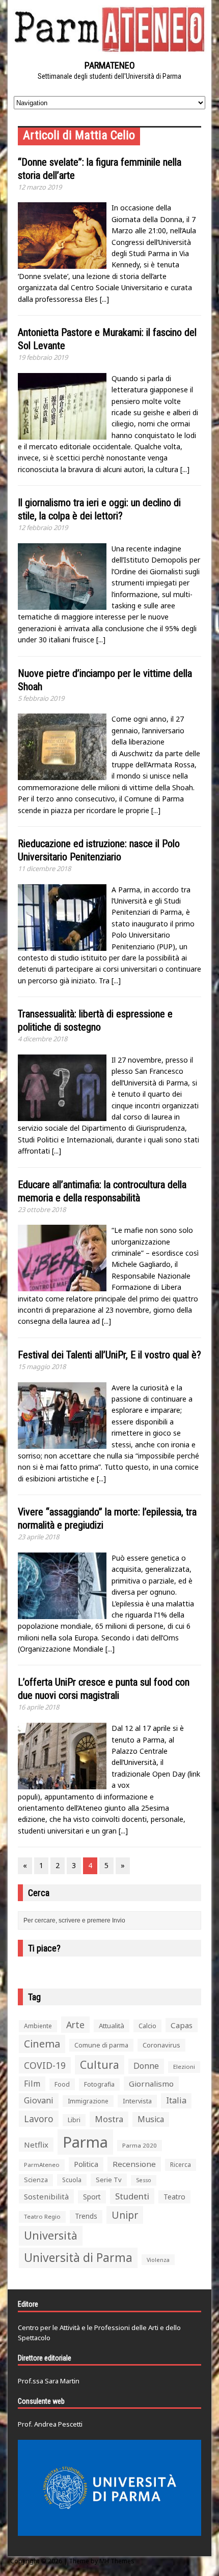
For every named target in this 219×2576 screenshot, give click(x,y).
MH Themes (117, 2561)
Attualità (112, 2026)
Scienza (36, 2180)
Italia (176, 2100)
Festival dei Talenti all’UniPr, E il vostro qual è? (109, 1355)
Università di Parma (78, 2258)
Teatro (174, 2197)
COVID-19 (45, 2065)
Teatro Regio (42, 2216)
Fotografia (99, 2084)
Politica (86, 2164)
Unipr (125, 2215)
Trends (86, 2216)
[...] (104, 299)
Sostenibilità (46, 2196)
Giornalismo (151, 2084)
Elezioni (184, 2067)
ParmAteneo (42, 2165)
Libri (74, 2120)
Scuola (72, 2180)
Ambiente (38, 2026)
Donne (146, 2066)
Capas (182, 2025)
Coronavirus (161, 2045)
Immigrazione (88, 2101)
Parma (85, 2142)
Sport (92, 2197)
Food (62, 2084)
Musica (151, 2119)
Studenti (132, 2196)
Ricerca (181, 2165)
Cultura (100, 2065)
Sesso (144, 2180)
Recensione (134, 2164)
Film (32, 2084)
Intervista (137, 2101)
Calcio (147, 2026)
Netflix (36, 2145)
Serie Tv (109, 2180)
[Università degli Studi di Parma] (109, 2488)
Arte (75, 2025)
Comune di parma (101, 2045)
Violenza (158, 2260)
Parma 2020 (140, 2145)
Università (51, 2235)
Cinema (42, 2044)
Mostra (109, 2119)
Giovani (39, 2100)
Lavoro (39, 2119)
